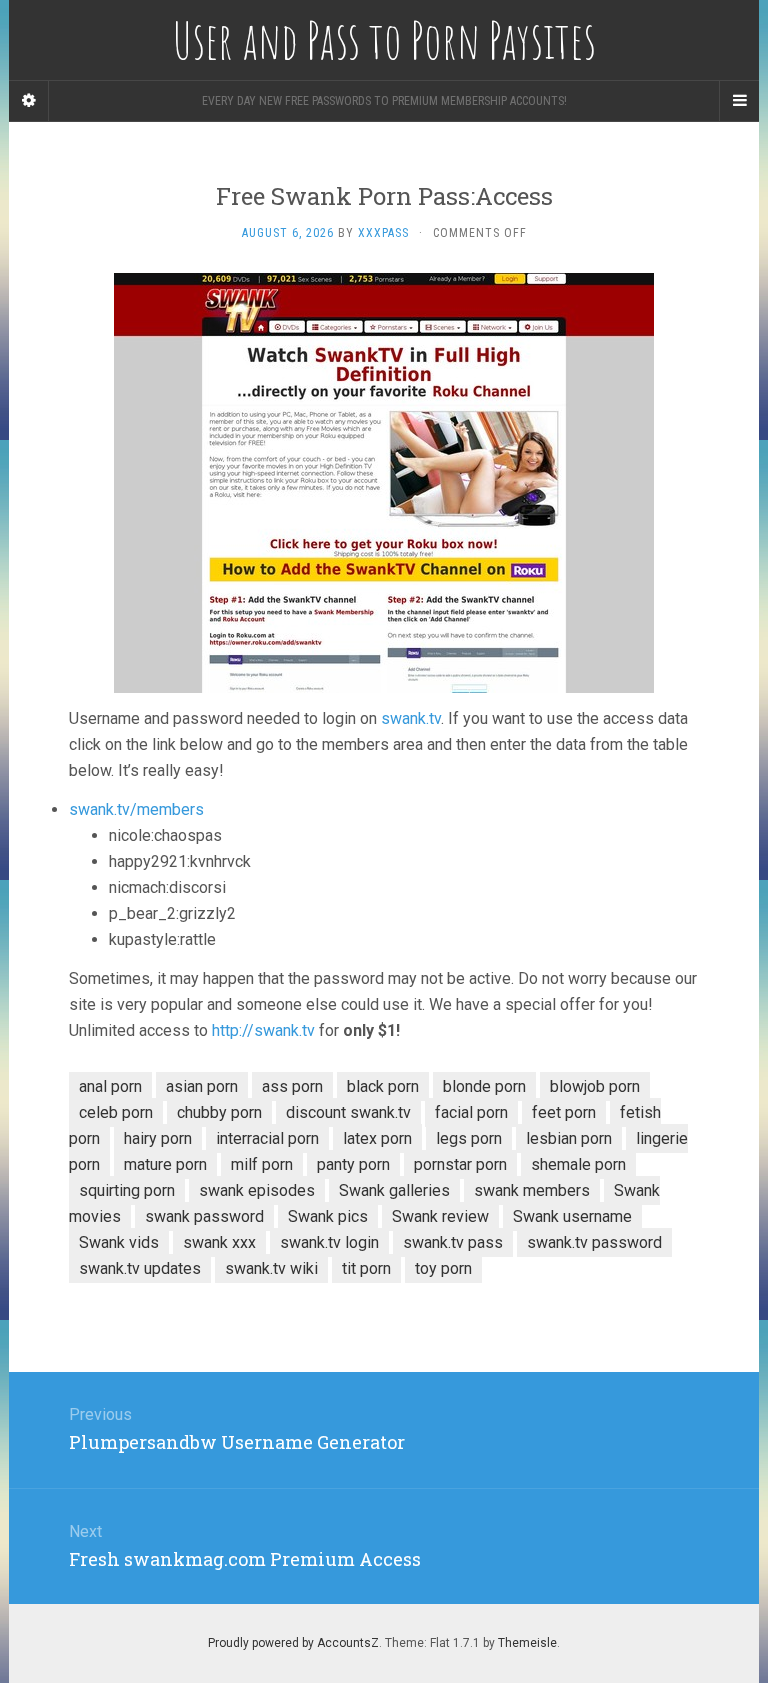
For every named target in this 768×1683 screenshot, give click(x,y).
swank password (204, 1216)
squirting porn (127, 1190)
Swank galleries (394, 1190)
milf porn (262, 1164)
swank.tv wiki (271, 1268)
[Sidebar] (29, 101)
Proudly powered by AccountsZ (293, 1643)
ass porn (292, 1086)
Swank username (572, 1216)
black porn (383, 1086)
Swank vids (119, 1242)
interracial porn (267, 1138)
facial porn (471, 1112)
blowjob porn (595, 1086)
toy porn (443, 1268)
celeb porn (116, 1112)
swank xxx (219, 1242)
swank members (532, 1190)
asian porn (202, 1086)
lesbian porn (569, 1138)
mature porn (165, 1164)
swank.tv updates (140, 1268)
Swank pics (328, 1216)
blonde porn (484, 1086)
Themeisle (527, 1643)
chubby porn (219, 1112)
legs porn (469, 1138)
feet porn (564, 1112)
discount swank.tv (348, 1112)
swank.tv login (329, 1242)
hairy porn (158, 1138)
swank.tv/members (136, 809)
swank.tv (411, 718)
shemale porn (578, 1164)
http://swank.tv (263, 1030)
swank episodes (257, 1190)
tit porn (366, 1268)
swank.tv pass (453, 1242)
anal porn (110, 1086)
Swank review (440, 1216)
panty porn (353, 1164)
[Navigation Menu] (739, 101)
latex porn (377, 1138)
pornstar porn (460, 1164)
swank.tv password (594, 1242)
